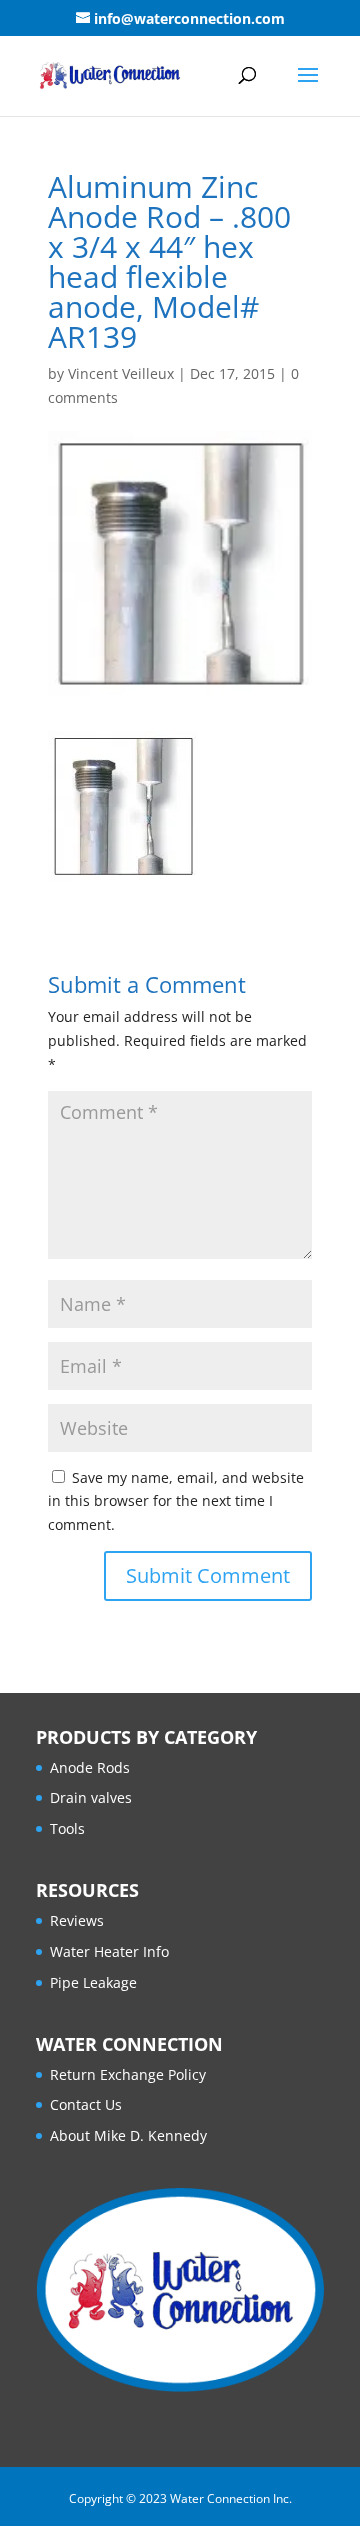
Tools (67, 1828)
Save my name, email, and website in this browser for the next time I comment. (176, 1501)
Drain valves (91, 1797)
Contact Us (86, 2104)
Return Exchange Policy (128, 2074)
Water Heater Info (109, 1951)
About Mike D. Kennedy (128, 2135)
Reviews (77, 1920)
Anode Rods (90, 1767)
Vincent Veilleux (121, 373)
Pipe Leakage (93, 1982)
